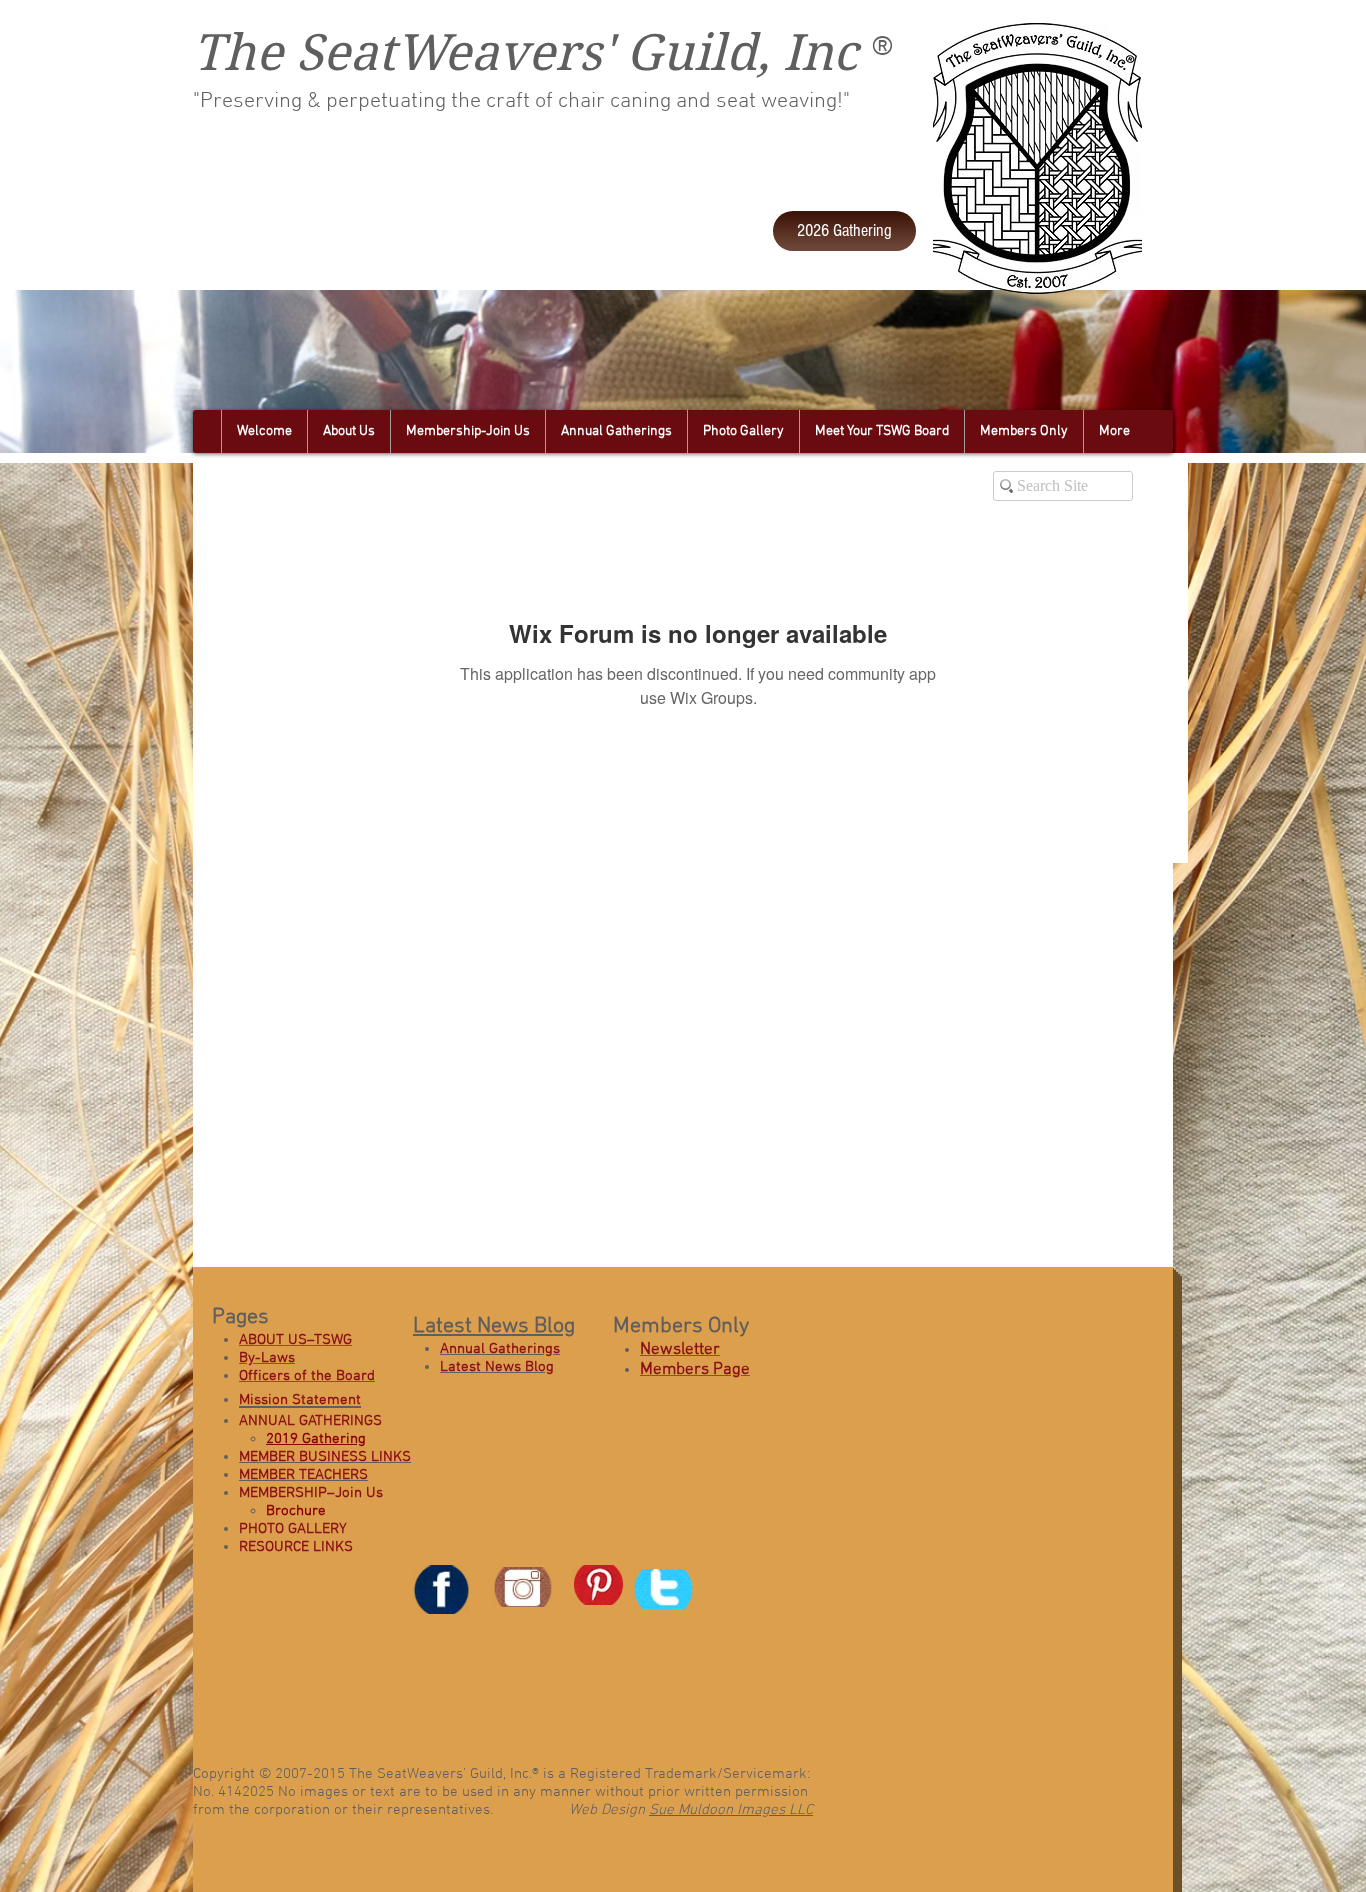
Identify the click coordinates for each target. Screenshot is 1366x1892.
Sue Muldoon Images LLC (731, 1810)
